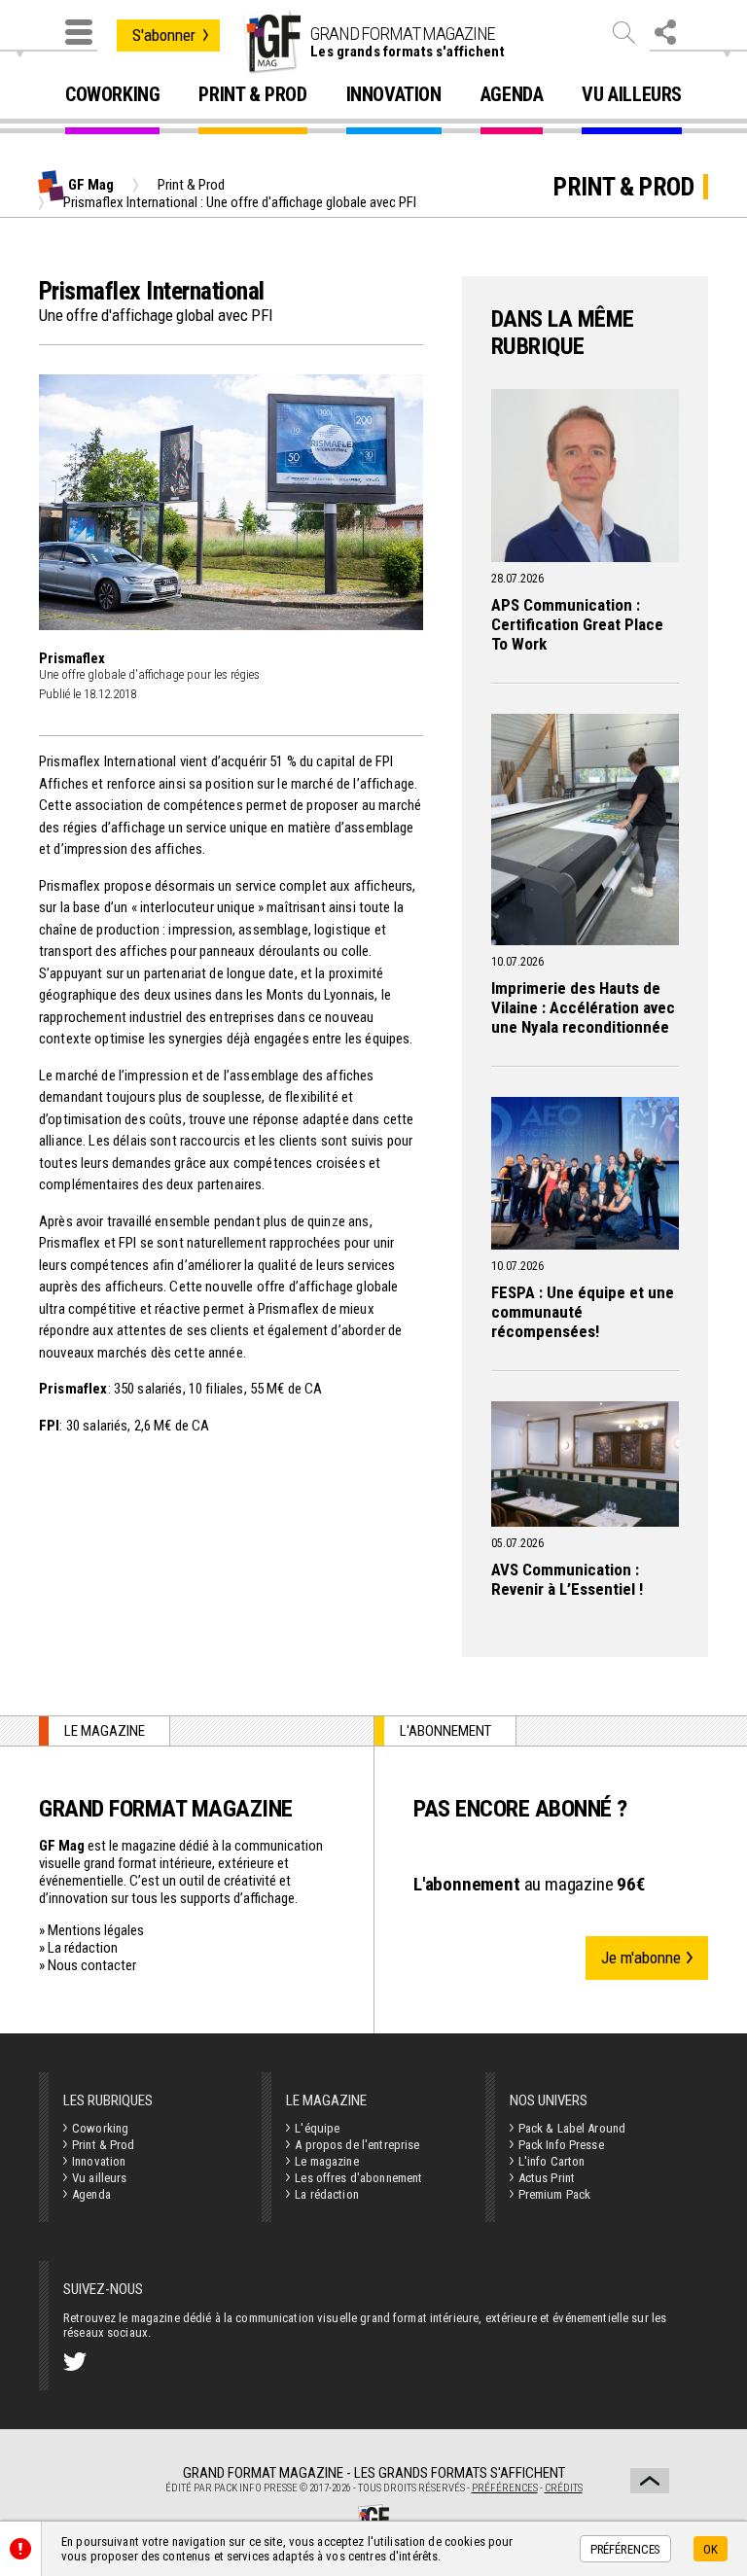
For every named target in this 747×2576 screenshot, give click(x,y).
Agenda (512, 95)
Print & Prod (252, 95)
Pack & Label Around (572, 2128)
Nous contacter (92, 1965)
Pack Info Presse (561, 2145)
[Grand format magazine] (271, 42)
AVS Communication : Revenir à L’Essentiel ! (567, 1579)
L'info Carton (552, 2161)
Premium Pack (555, 2194)
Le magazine (326, 2161)
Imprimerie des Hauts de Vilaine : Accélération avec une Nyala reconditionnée (583, 1007)
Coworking (112, 95)
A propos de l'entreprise (357, 2145)
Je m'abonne (641, 1958)
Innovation (394, 95)
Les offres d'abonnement (358, 2178)
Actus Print (547, 2178)
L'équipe (317, 2128)
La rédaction (83, 1948)
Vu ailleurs (632, 95)
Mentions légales (96, 1930)
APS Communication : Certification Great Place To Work (577, 624)
